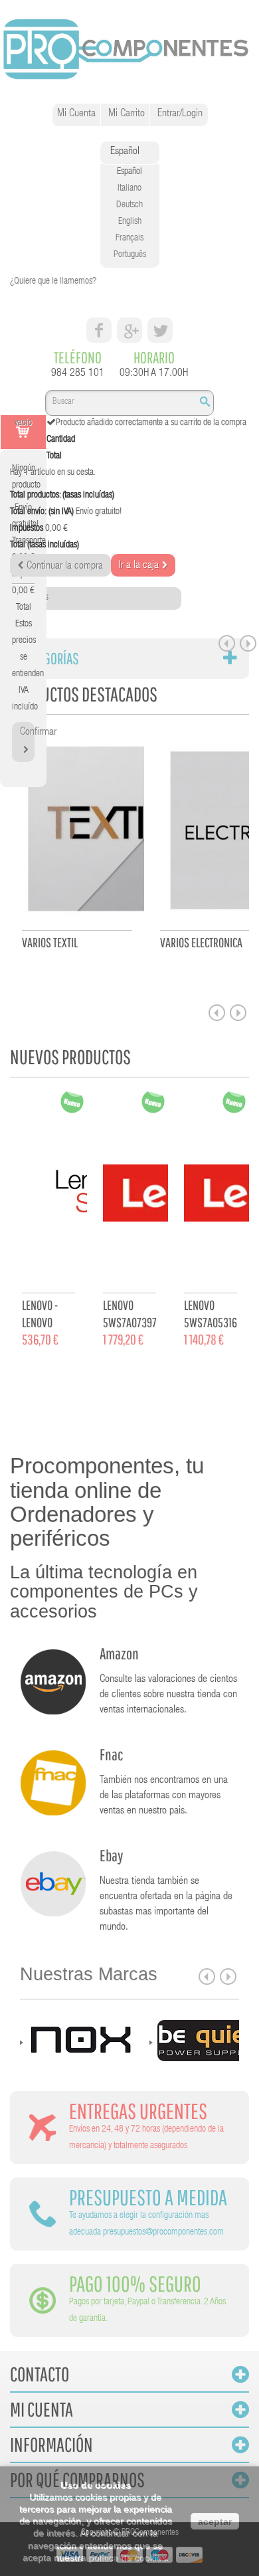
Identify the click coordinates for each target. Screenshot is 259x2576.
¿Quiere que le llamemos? (53, 282)
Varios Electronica (201, 942)
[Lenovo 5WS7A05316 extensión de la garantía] (211, 1198)
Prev (227, 643)
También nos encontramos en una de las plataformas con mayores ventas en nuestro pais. (164, 1796)
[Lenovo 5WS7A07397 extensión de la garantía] (129, 1198)
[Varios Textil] (77, 836)
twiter (160, 330)
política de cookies (127, 2557)
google (129, 330)
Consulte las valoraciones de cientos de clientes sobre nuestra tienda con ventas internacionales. (168, 1695)
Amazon (119, 1653)
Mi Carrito (127, 114)
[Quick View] (105, 983)
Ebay (111, 1855)
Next (248, 643)
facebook (99, 330)
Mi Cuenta (76, 114)
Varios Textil (50, 942)
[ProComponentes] (129, 50)
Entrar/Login (180, 114)
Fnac (111, 1754)
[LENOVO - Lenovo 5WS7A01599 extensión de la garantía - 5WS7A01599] (48, 1198)
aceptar (215, 2522)
